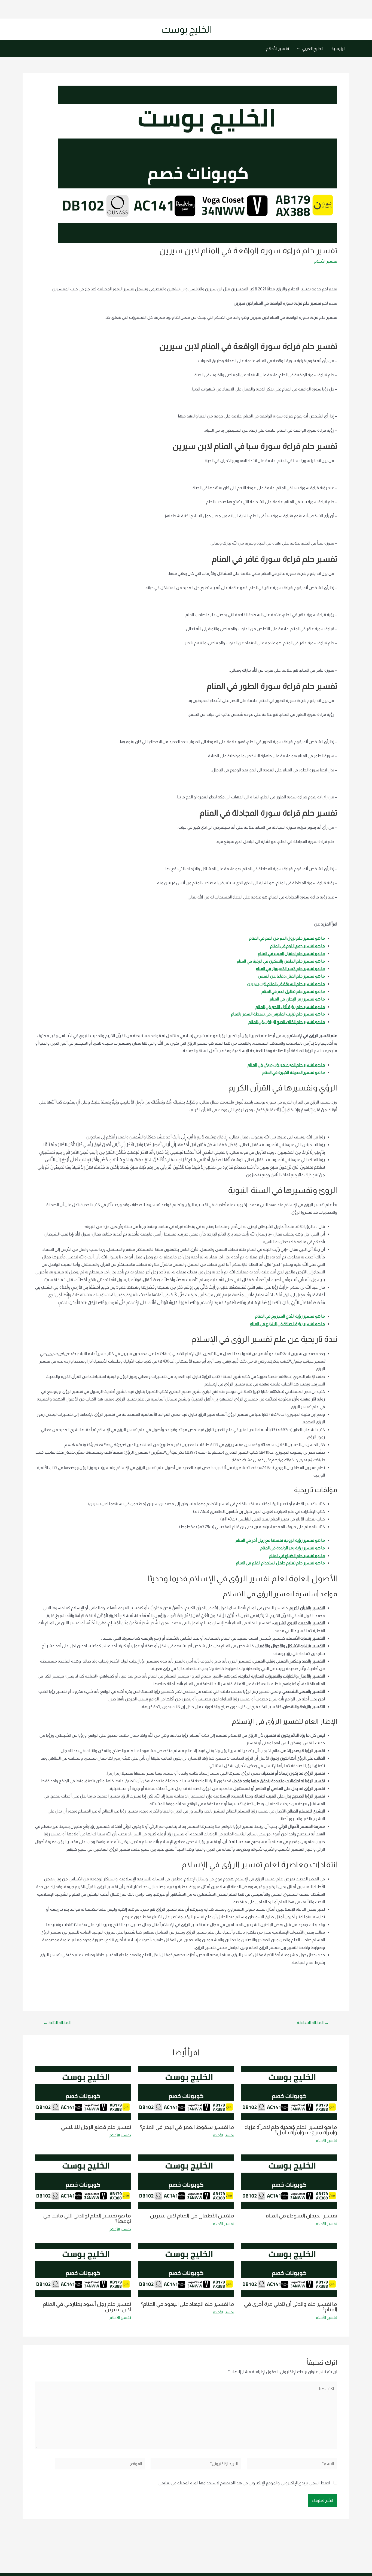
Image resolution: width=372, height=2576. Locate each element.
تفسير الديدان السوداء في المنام (301, 2216)
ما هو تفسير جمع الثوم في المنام (298, 946)
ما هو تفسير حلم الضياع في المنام (297, 1555)
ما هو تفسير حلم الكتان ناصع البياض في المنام (287, 1022)
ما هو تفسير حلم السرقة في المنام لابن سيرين (286, 984)
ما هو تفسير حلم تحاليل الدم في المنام (293, 991)
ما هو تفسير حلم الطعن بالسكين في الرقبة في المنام (281, 961)
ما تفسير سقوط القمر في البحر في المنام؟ (187, 2127)
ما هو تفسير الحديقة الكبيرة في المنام (294, 1072)
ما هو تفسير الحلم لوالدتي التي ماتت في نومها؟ (87, 2218)
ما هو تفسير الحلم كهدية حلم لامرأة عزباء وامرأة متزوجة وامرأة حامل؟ (291, 2130)
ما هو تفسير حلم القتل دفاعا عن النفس (291, 976)
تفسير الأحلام (278, 48)
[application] (300, 49)
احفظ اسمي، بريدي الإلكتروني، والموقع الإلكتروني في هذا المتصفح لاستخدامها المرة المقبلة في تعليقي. (244, 2483)
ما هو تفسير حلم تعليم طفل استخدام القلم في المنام (280, 1563)
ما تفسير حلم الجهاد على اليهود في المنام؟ (187, 2304)
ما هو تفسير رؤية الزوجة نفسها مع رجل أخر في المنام (280, 1540)
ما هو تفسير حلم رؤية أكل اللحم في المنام (290, 1007)
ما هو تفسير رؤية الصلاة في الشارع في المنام (287, 1324)
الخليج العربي (313, 48)
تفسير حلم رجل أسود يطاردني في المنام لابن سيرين (87, 2307)
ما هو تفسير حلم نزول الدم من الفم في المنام (287, 938)
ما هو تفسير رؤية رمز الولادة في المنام (293, 1548)
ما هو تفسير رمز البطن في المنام (297, 999)
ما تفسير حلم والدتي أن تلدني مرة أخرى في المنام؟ (291, 2307)
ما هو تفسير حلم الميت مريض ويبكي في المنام (286, 1065)
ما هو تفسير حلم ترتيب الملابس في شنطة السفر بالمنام (278, 1014)
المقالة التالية (57, 2023)
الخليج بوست (186, 29)
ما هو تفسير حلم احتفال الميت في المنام (291, 953)
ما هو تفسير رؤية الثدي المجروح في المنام (290, 1316)
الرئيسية (338, 48)
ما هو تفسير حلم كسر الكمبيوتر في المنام (290, 968)
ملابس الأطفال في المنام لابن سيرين (192, 2216)
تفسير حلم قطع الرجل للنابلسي (96, 2127)
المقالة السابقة (313, 2023)
